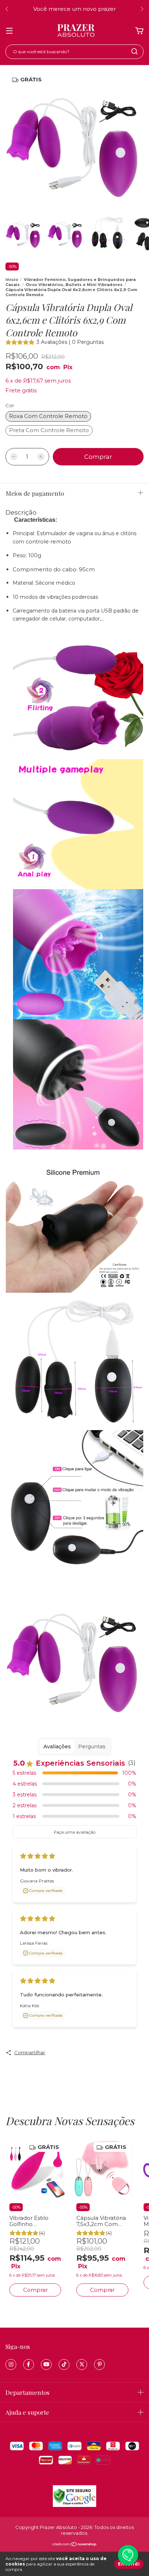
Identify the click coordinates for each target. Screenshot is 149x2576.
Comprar (35, 2290)
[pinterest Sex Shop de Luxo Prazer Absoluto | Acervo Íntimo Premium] (99, 2364)
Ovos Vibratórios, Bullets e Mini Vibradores (74, 285)
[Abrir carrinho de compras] (139, 31)
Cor (10, 405)
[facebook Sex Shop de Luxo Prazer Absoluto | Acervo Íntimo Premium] (29, 2364)
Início (12, 280)
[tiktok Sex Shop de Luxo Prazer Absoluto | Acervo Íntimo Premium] (64, 2364)
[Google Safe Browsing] (74, 2505)
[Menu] (9, 31)
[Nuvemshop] (75, 2545)
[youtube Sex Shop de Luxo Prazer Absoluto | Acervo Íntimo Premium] (46, 2364)
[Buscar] (135, 51)
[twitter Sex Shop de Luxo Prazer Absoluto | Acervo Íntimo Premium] (82, 2364)
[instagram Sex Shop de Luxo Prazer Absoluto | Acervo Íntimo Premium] (11, 2364)
